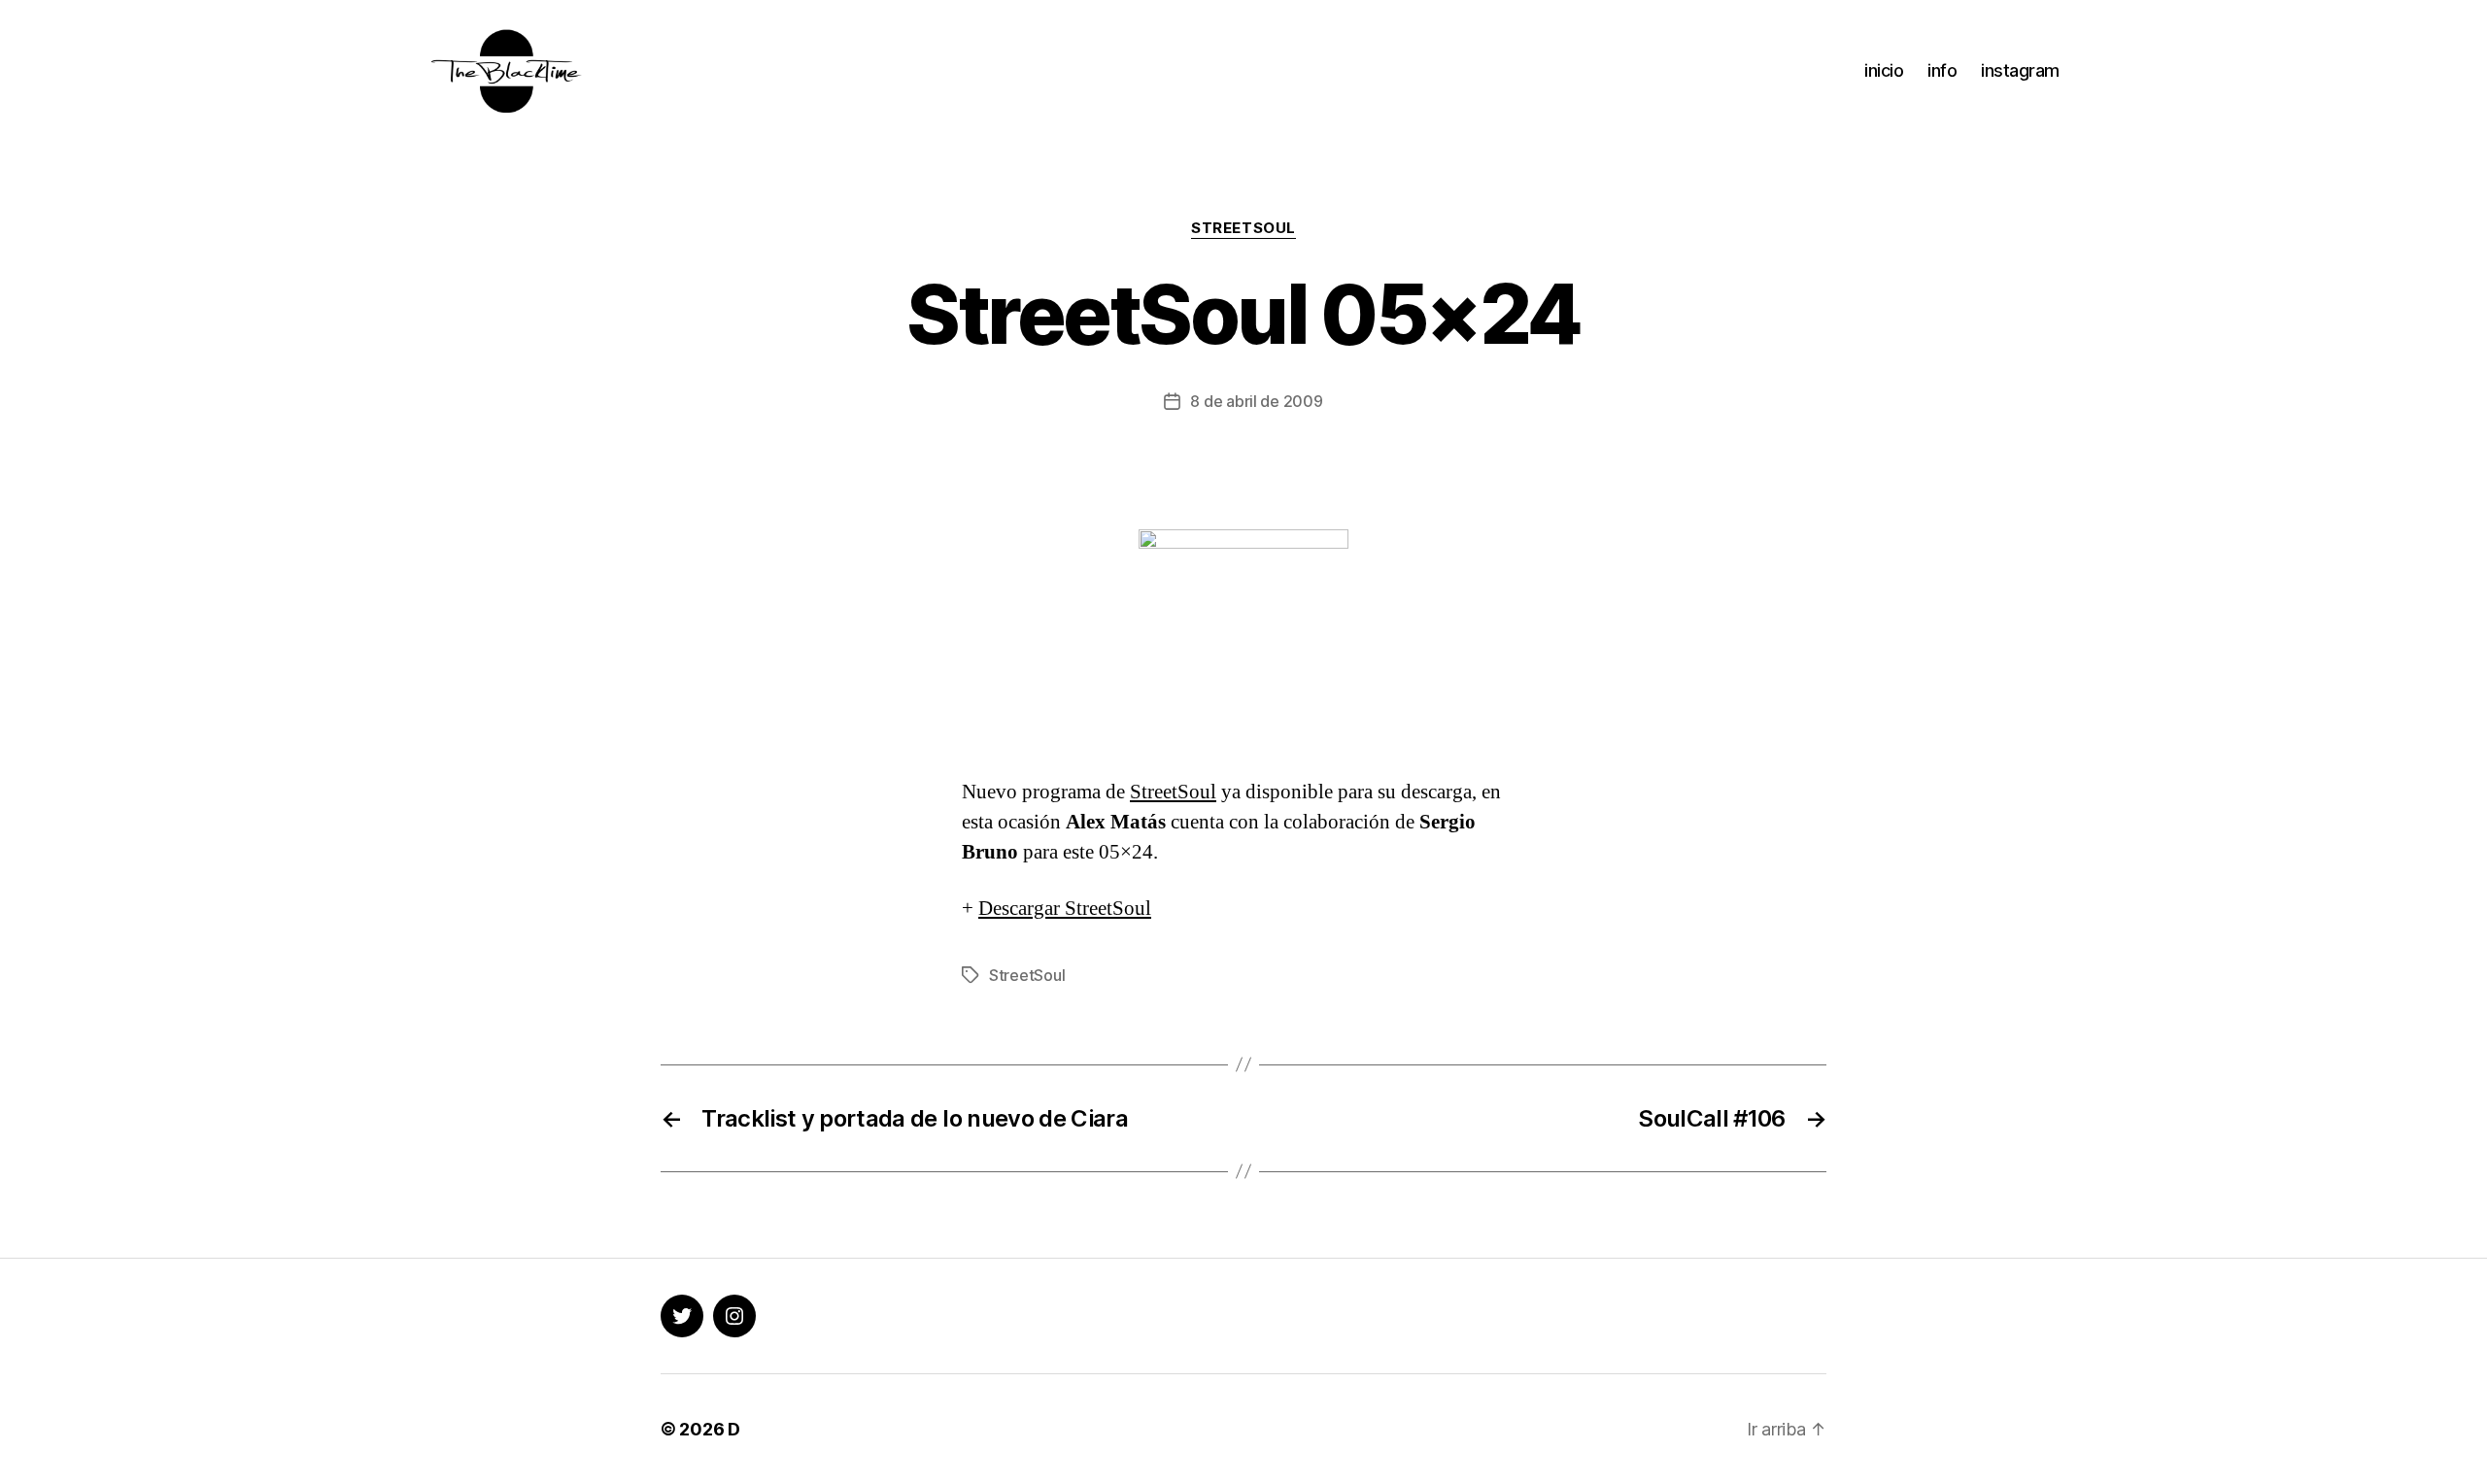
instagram (2020, 70)
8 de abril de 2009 (1256, 401)
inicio (1884, 70)
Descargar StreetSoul (1065, 909)
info (1942, 70)
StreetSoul (1243, 228)
